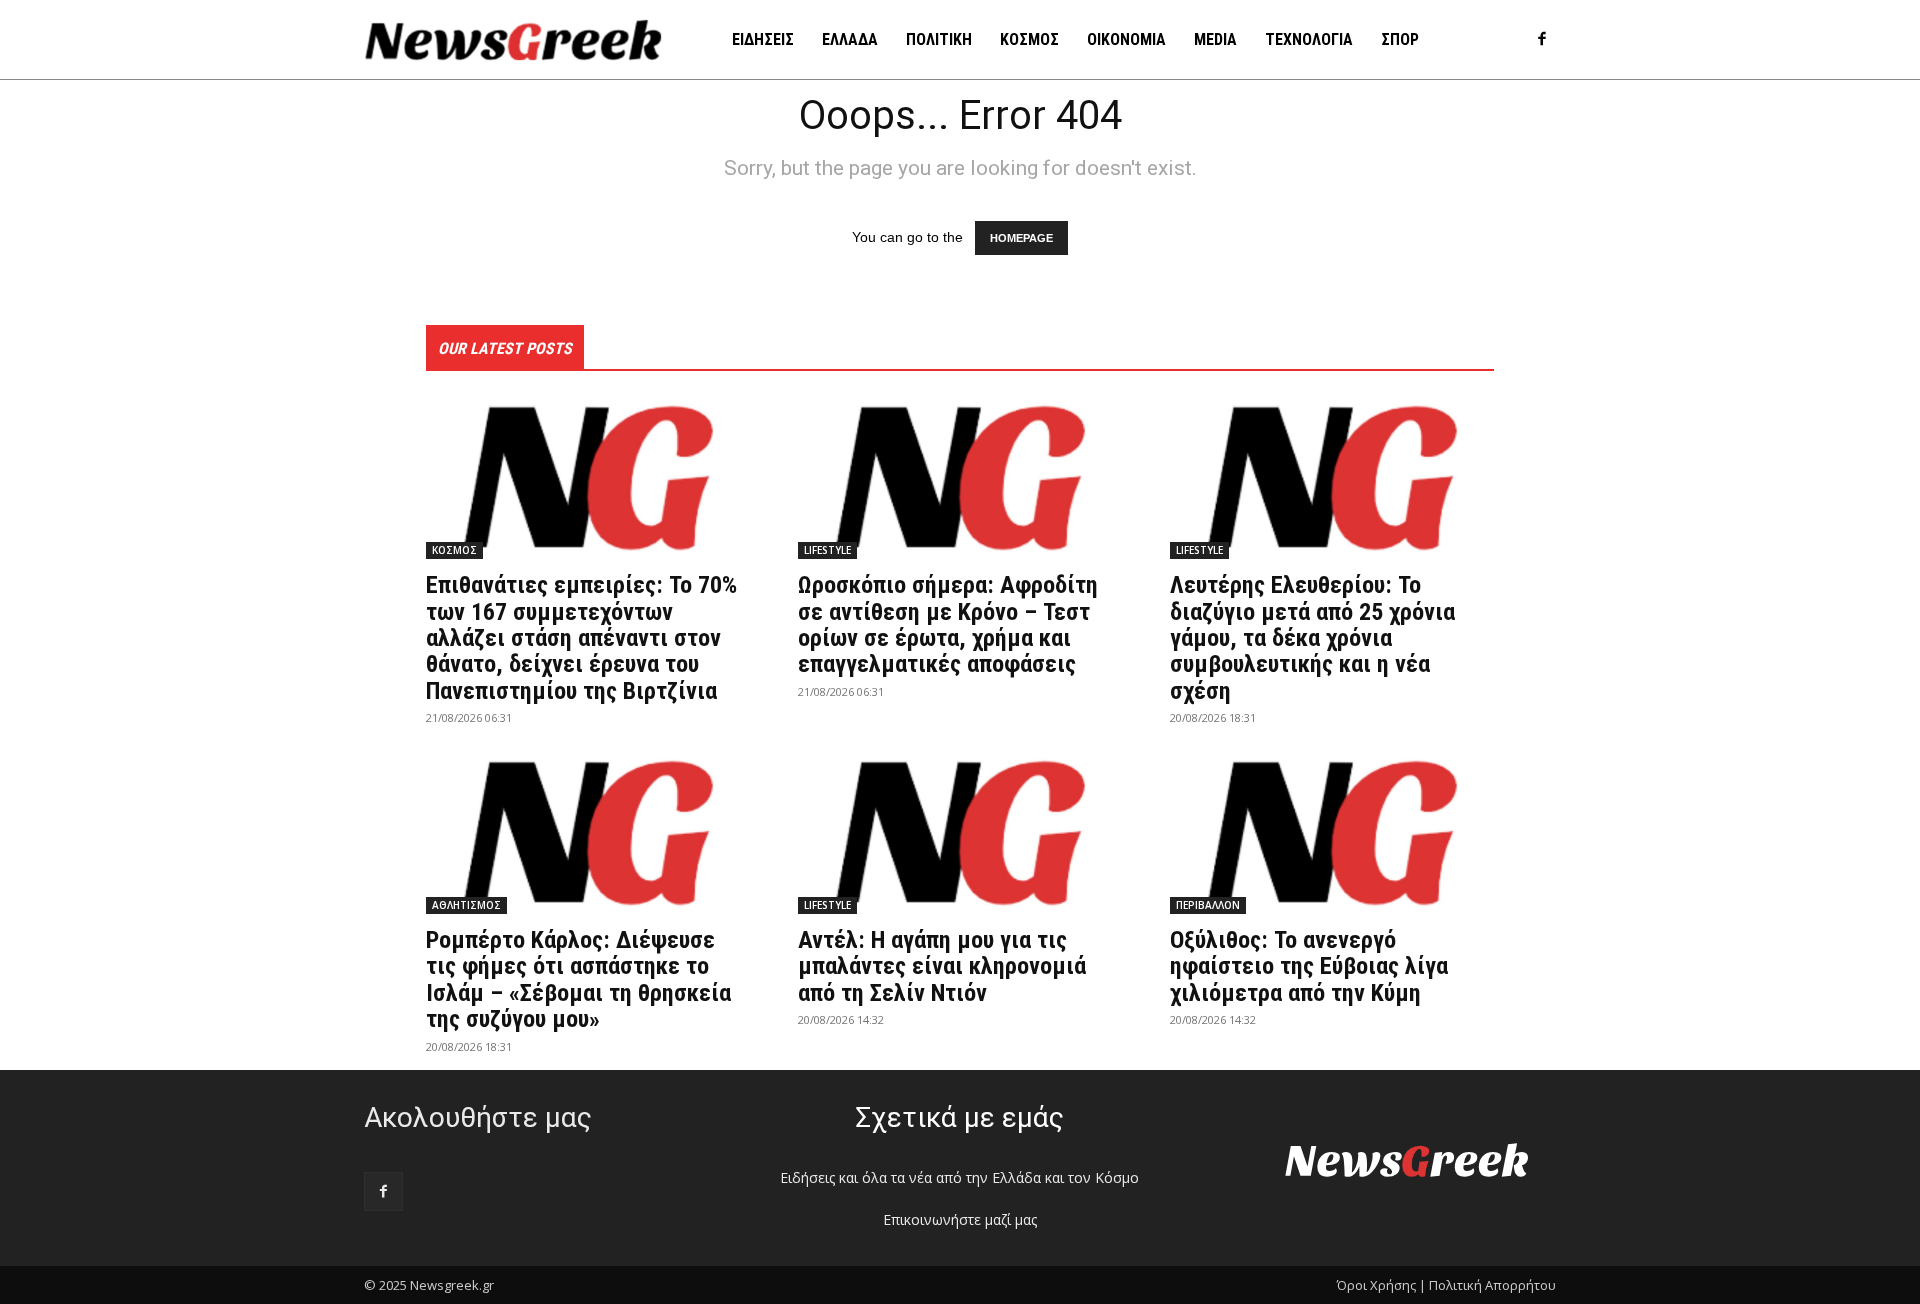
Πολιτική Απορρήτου (1492, 1285)
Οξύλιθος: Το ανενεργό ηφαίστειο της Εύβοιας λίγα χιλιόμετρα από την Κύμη (1309, 966)
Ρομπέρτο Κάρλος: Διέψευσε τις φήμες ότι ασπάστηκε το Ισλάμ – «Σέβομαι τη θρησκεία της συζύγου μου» (578, 979)
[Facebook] (1541, 40)
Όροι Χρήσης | (1381, 1285)
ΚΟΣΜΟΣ (454, 550)
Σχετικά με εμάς (959, 1117)
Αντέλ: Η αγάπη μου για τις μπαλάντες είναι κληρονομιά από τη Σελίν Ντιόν (942, 966)
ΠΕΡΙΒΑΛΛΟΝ (1208, 905)
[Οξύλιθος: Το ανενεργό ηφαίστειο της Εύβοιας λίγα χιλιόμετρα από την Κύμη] (1332, 833)
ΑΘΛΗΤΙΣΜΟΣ (466, 905)
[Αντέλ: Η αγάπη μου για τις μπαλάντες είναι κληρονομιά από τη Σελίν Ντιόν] (960, 833)
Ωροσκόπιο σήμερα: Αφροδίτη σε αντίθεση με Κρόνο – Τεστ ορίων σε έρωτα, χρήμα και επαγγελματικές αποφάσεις (948, 624)
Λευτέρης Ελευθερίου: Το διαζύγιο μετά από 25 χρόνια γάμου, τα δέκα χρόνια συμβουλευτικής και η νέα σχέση (1312, 638)
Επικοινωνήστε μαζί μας (960, 1219)
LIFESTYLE (827, 550)
